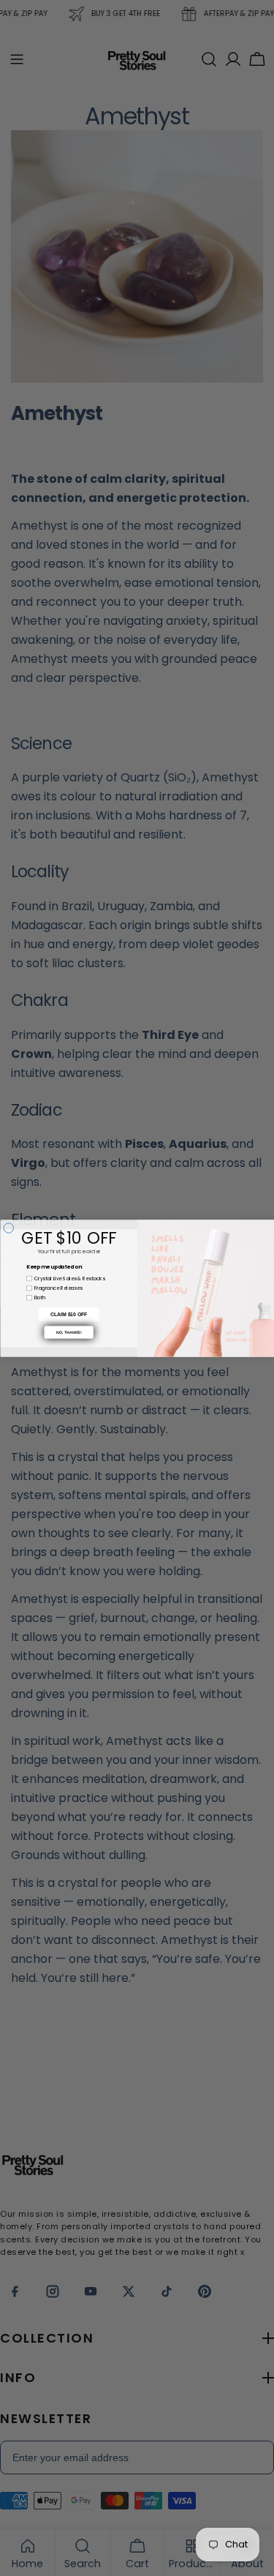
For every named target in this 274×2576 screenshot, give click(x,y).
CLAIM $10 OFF (69, 1314)
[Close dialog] (9, 1228)
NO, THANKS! (69, 1332)
